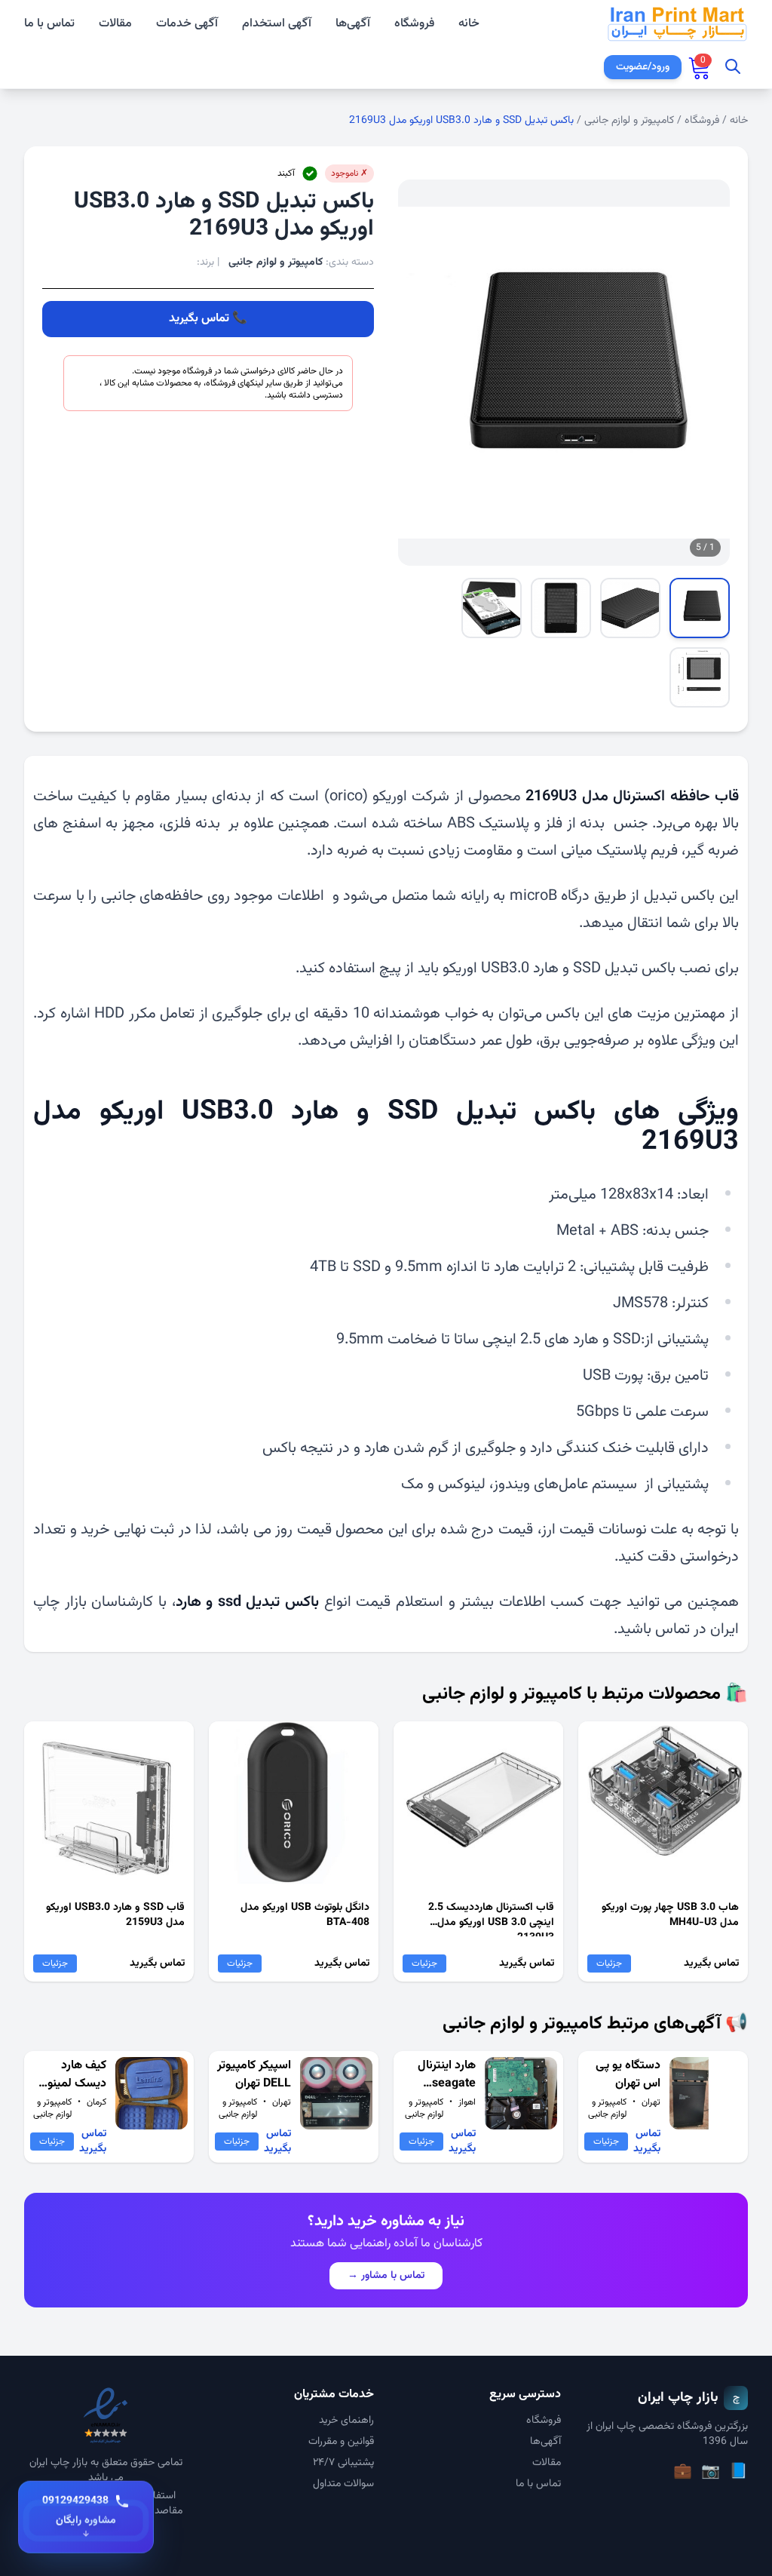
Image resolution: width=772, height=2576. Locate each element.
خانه (469, 24)
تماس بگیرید (199, 319)
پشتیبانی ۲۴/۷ (343, 2463)
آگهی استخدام (277, 24)
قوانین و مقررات (341, 2442)
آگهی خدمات (187, 24)
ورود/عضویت (643, 67)
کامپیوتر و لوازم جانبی (629, 121)
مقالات (115, 24)
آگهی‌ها (353, 24)
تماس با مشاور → (386, 2276)
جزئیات (609, 1963)
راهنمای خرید (346, 2421)
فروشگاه (414, 24)
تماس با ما (49, 24)
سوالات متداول (343, 2484)
